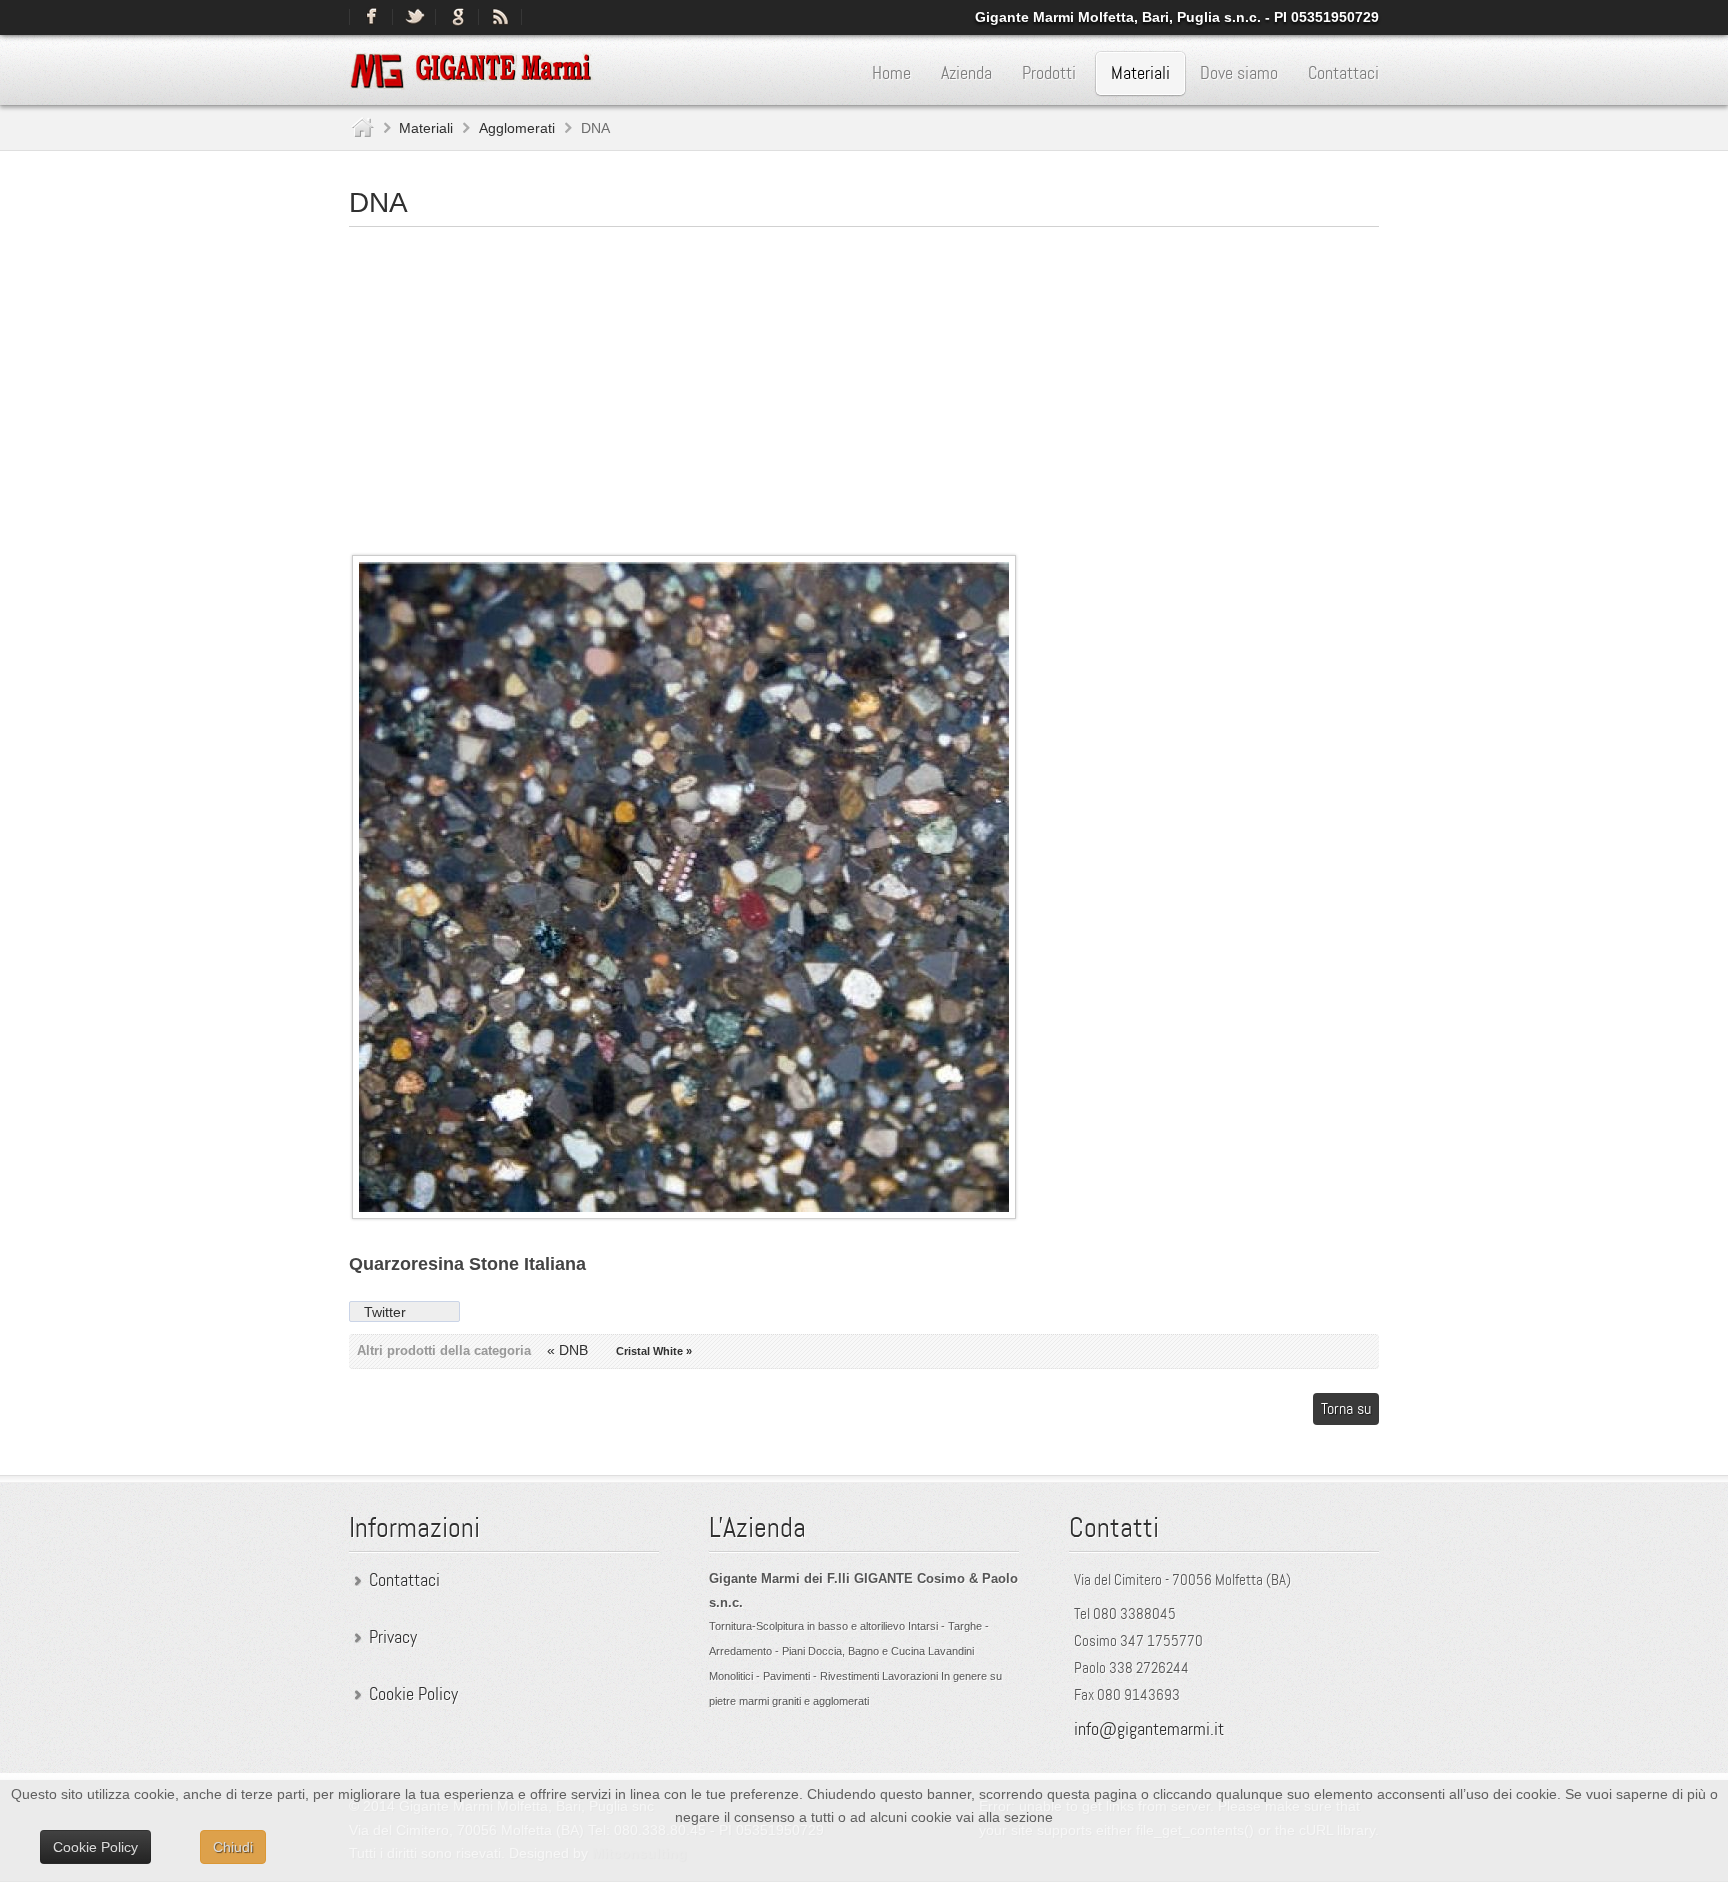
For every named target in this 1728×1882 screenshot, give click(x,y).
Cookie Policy (413, 1694)
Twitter (385, 1312)
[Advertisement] (864, 382)
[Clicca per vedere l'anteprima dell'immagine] (684, 1214)
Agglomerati (517, 128)
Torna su (1346, 1408)
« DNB (569, 1350)
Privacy (393, 1637)
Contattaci (404, 1580)
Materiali (426, 128)
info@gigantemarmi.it (1149, 1729)
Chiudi (233, 1847)
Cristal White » (654, 1351)
